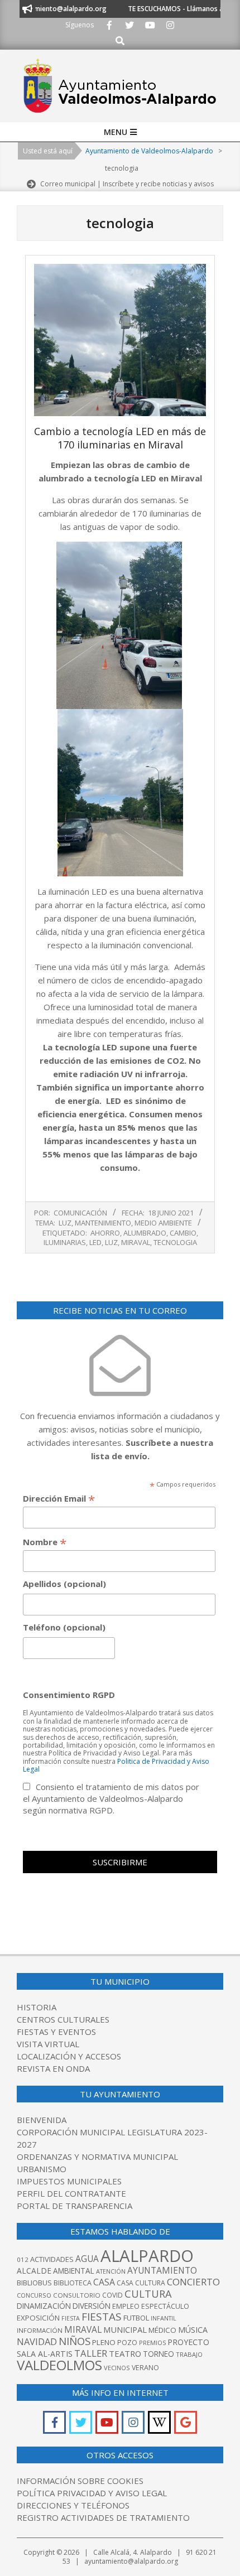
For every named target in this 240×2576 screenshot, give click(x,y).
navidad (37, 2341)
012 (23, 2259)
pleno (104, 2342)
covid (112, 2295)
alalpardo (147, 2256)
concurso (34, 2295)
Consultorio (77, 2295)
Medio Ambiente (163, 1223)
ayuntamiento (162, 2270)
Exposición (38, 2318)
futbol (136, 2318)
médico (162, 2330)
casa (104, 2282)
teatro (125, 2353)
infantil (164, 2318)
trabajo (189, 2354)
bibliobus (34, 2283)
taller (91, 2353)
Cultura (148, 2293)
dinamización (44, 2306)
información (40, 2330)
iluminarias (65, 1242)
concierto (193, 2282)
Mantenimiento (103, 1223)
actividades (52, 2259)
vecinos (117, 2368)
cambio (183, 1233)
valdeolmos (59, 2365)
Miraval (136, 1242)
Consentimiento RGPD (69, 1695)
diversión (92, 2306)
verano (145, 2368)
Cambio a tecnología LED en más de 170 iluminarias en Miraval (120, 438)
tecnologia (175, 1242)
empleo (126, 2306)
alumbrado (145, 1233)
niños (75, 2341)
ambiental (74, 2271)
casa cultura (141, 2283)
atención (111, 2271)
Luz (65, 1223)
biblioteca (73, 2283)
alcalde (34, 2271)
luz (111, 1242)
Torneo (159, 2354)
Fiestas (102, 2317)
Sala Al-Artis (45, 2354)
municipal (125, 2329)
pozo (127, 2343)
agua (87, 2259)
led (95, 1242)
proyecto (188, 2342)
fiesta (71, 2318)
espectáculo (165, 2306)
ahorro (105, 1233)
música (193, 2330)
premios (152, 2343)
